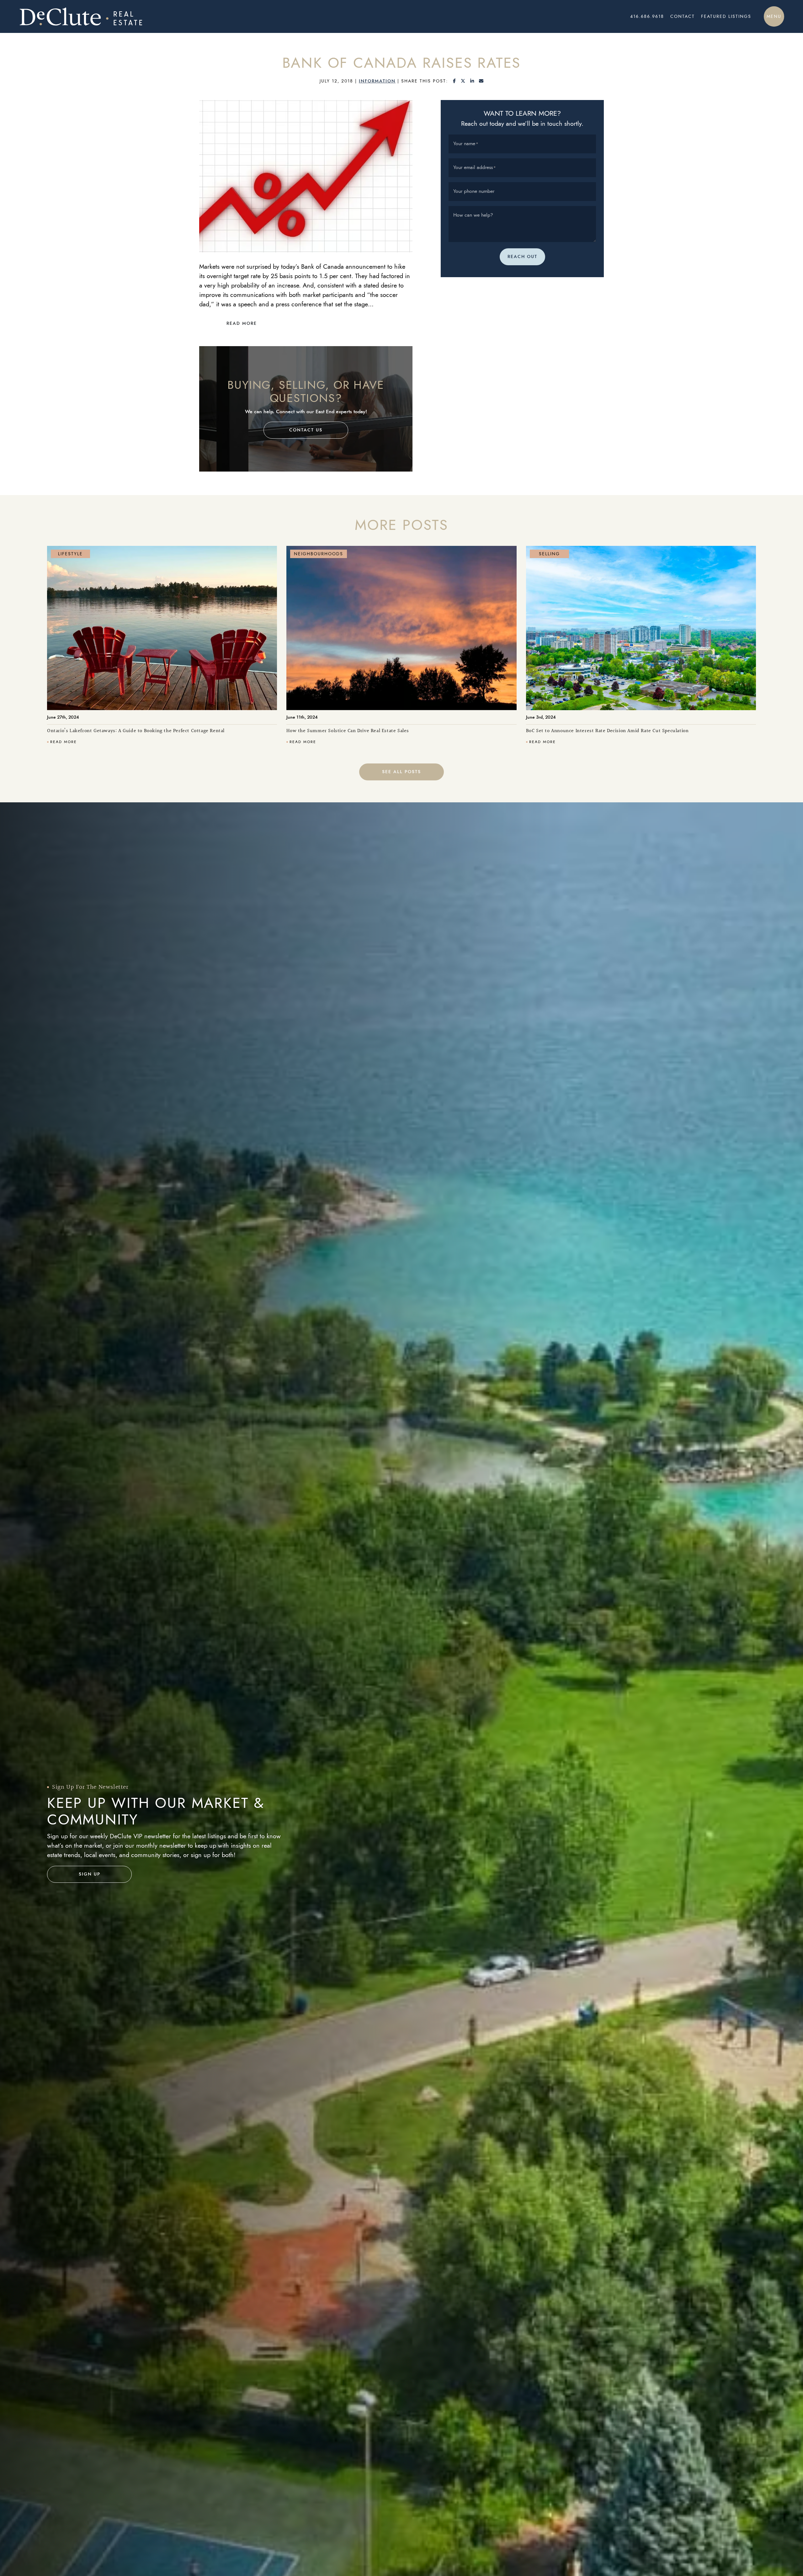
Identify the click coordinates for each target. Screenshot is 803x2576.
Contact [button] (683, 16)
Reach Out (522, 257)
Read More (242, 323)
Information (377, 81)
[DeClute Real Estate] (175, 16)
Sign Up (90, 1874)
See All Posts (401, 772)
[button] (774, 16)
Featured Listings (726, 16)
